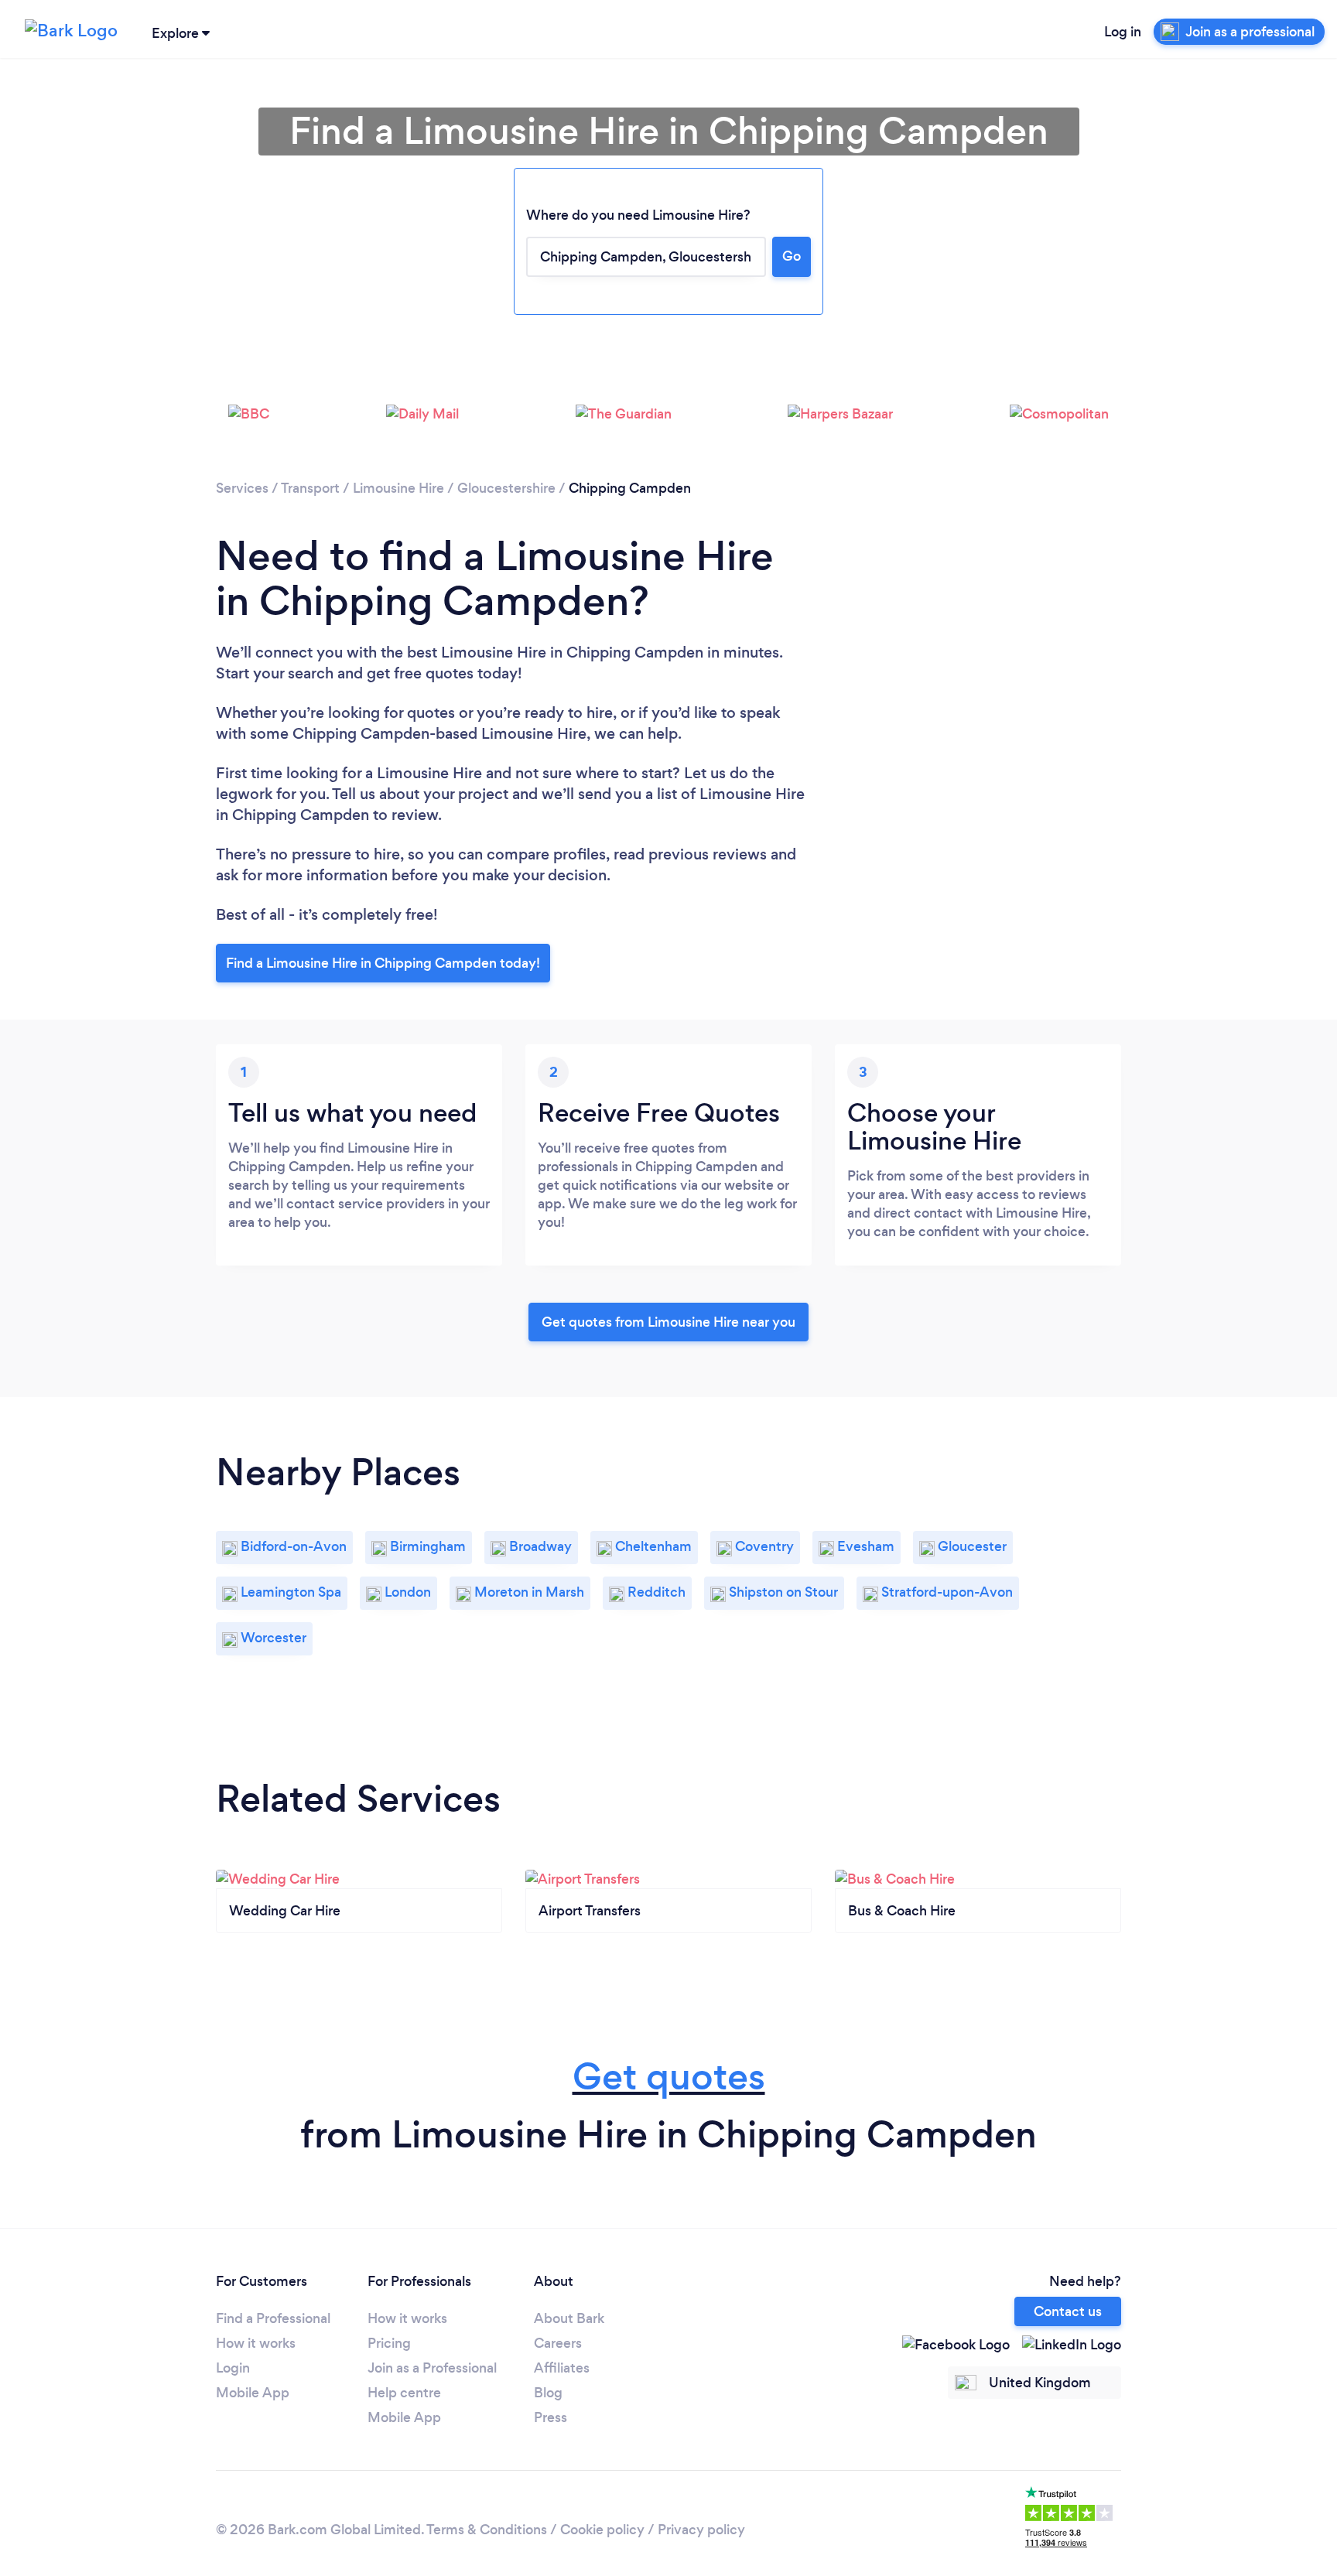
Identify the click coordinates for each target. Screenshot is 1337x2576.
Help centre (404, 2393)
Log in (1123, 32)
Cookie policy (602, 2530)
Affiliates (562, 2368)
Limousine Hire (398, 488)
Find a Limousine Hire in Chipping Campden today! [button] (383, 963)
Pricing (389, 2343)
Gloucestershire (506, 488)
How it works (256, 2343)
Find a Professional (273, 2318)
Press (551, 2417)
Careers (558, 2343)
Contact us (1068, 2311)
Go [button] (792, 256)
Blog (548, 2393)
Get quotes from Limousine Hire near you (668, 1322)
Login (233, 2368)
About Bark (569, 2318)
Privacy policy (701, 2530)
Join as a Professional (432, 2368)
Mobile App (253, 2393)
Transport (310, 488)
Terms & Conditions (487, 2530)
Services (242, 488)
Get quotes (669, 2077)
